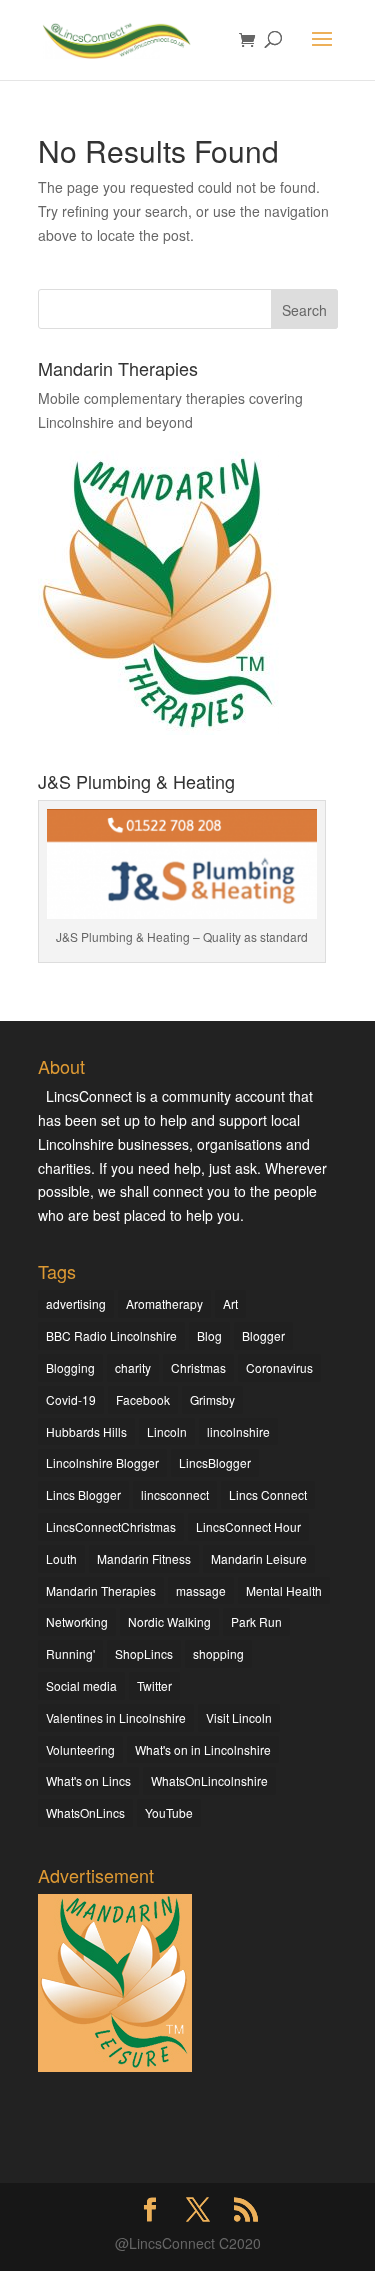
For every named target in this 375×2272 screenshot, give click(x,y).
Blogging (70, 1367)
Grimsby (212, 1399)
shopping (218, 1653)
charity (133, 1367)
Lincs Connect (268, 1494)
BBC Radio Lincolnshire (111, 1335)
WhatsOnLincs (85, 1812)
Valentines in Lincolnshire (116, 1717)
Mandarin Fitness (144, 1558)
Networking (77, 1621)
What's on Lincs (88, 1780)
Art (230, 1303)
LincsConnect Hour (248, 1526)
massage (201, 1590)
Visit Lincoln (239, 1717)
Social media (81, 1685)
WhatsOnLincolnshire (209, 1780)
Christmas (198, 1367)
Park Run (256, 1621)
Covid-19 (71, 1399)
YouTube (169, 1812)
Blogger (263, 1335)
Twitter (154, 1685)
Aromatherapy (164, 1303)
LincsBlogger (215, 1462)
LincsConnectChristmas (111, 1526)
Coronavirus (279, 1367)
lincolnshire (238, 1431)
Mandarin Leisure (259, 1558)
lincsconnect (175, 1494)
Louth (61, 1558)
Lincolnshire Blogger (102, 1462)
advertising (76, 1303)
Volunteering (80, 1749)
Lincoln (167, 1431)
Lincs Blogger (83, 1494)
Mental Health (284, 1590)
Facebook (143, 1399)
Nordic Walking (169, 1621)
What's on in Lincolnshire (203, 1749)
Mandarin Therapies (101, 1590)
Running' (70, 1653)
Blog (209, 1335)
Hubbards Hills (86, 1431)
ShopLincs (144, 1653)
